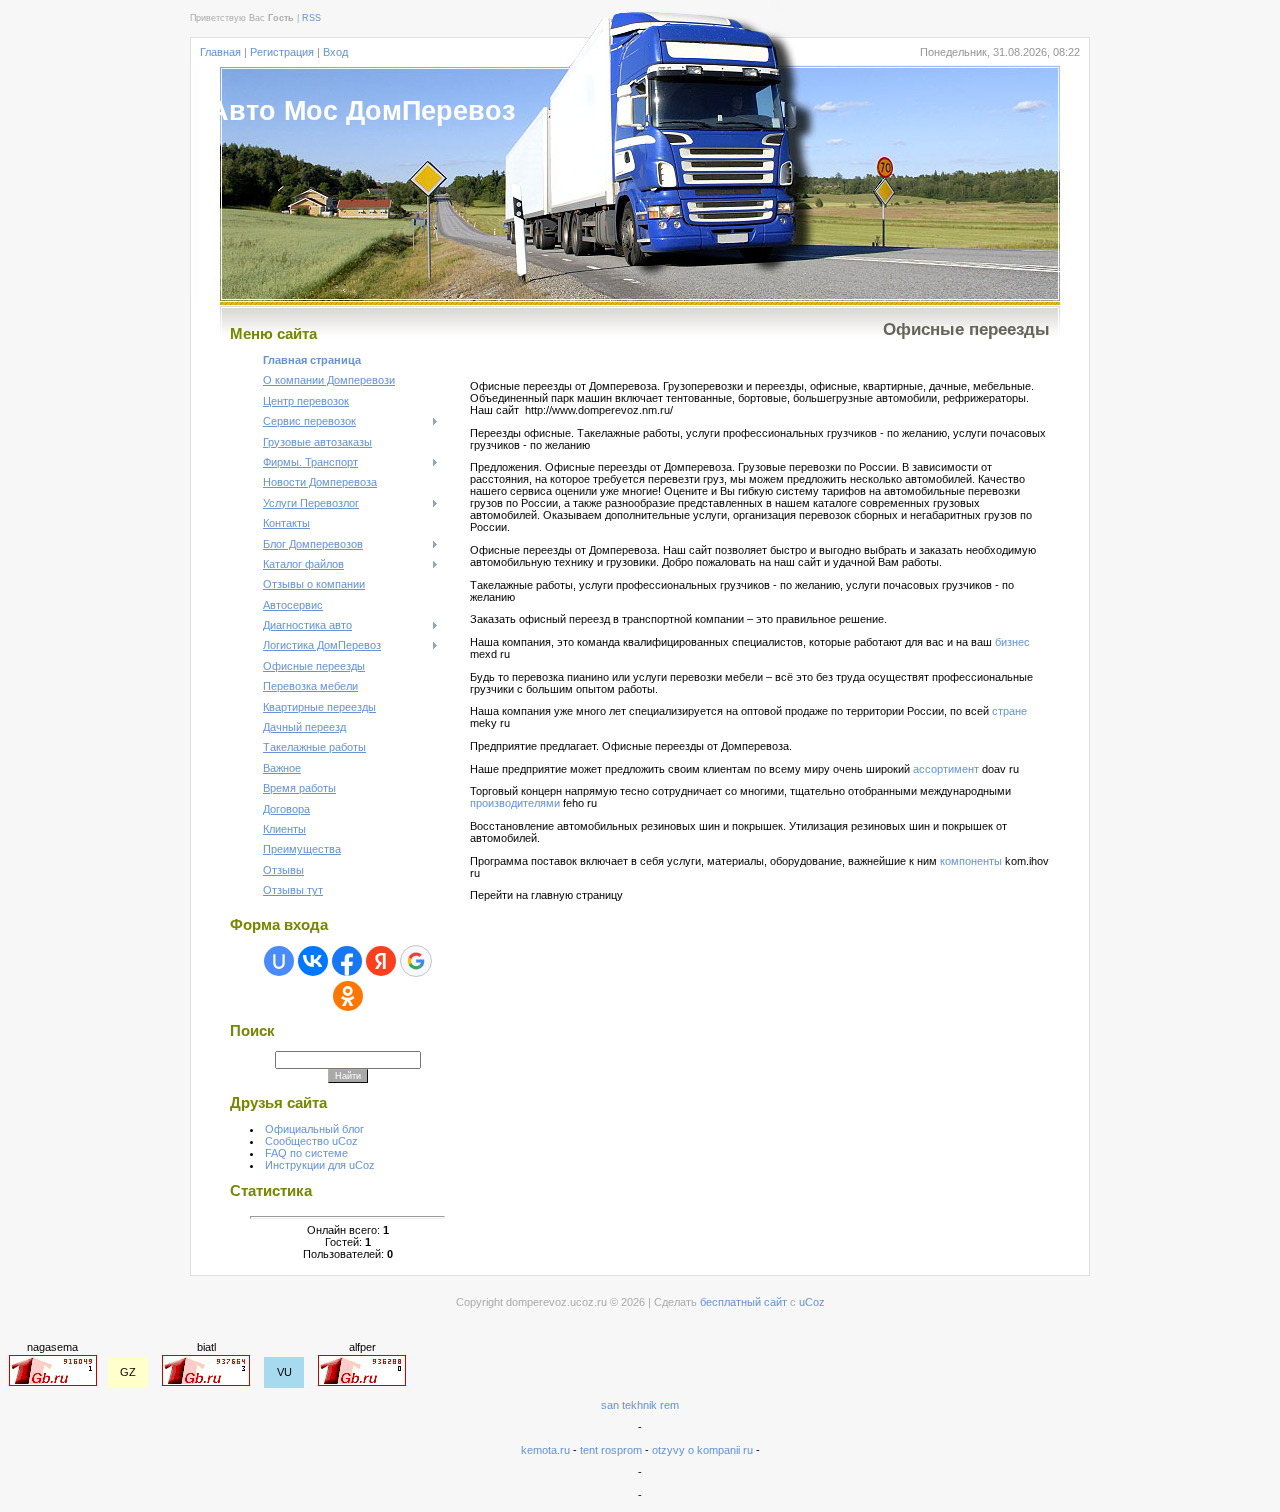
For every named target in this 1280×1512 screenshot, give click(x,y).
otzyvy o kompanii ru (702, 1450)
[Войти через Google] (416, 961)
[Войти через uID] (279, 961)
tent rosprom (612, 1450)
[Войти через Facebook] (347, 961)
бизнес (1012, 642)
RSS (311, 18)
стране (1009, 711)
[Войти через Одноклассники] (348, 996)
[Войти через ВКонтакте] (313, 961)
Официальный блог (314, 1129)
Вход (335, 52)
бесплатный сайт (743, 1302)
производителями (515, 803)
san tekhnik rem (640, 1405)
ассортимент (946, 769)
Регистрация (282, 52)
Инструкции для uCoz (320, 1165)
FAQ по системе (306, 1153)
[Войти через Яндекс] (381, 961)
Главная (220, 52)
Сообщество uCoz (311, 1141)
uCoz (812, 1302)
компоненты (971, 861)
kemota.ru (545, 1450)
